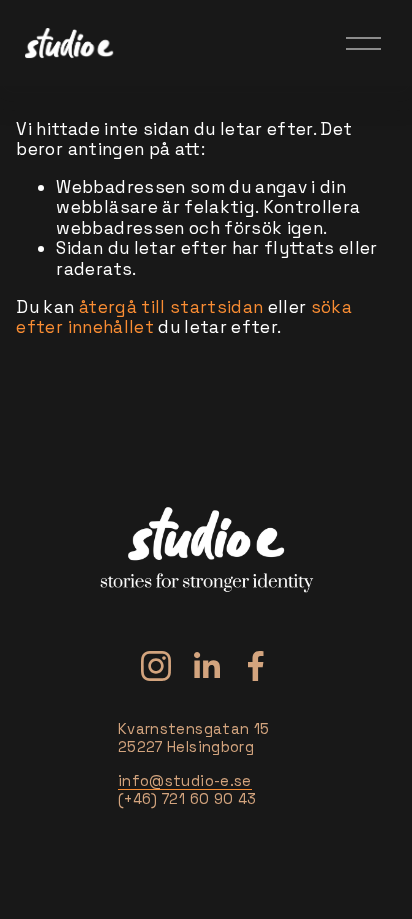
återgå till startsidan (171, 307)
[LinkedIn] (206, 666)
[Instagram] (156, 666)
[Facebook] (256, 666)
